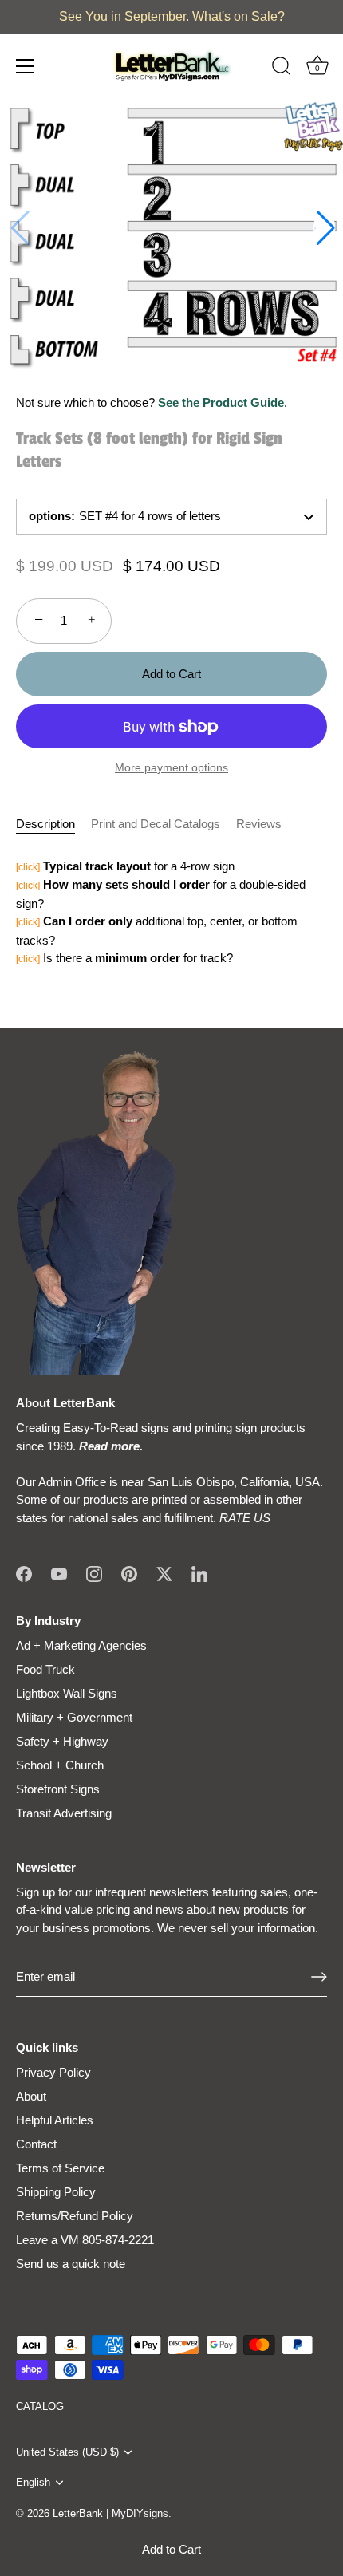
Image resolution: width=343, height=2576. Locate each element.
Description (45, 824)
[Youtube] (59, 1573)
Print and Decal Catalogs (156, 824)
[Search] (282, 69)
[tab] (53, 824)
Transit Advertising (64, 1813)
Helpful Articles (55, 2120)
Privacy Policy (53, 2072)
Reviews (259, 824)
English (33, 2482)
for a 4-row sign (125, 866)
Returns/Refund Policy (75, 2216)
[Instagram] (94, 1573)
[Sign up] (319, 1977)
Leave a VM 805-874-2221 (85, 2240)
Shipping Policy (56, 2192)
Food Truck (45, 1669)
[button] (324, 228)
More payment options (171, 768)
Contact (36, 2144)
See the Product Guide (221, 402)
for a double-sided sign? (161, 894)
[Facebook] (24, 1573)
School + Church (60, 1765)
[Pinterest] (129, 1573)
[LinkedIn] (199, 1573)
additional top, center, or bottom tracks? (157, 931)
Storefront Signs (58, 1789)
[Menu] (26, 66)
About (31, 2096)
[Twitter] (164, 1573)
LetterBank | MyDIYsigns (110, 2513)
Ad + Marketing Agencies (81, 1645)
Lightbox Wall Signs (67, 1693)
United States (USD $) (67, 2452)
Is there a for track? (124, 958)
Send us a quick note (71, 2264)
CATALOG (40, 2406)
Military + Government (74, 1717)
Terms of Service (60, 2168)
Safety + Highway (62, 1741)
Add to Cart (171, 2549)
